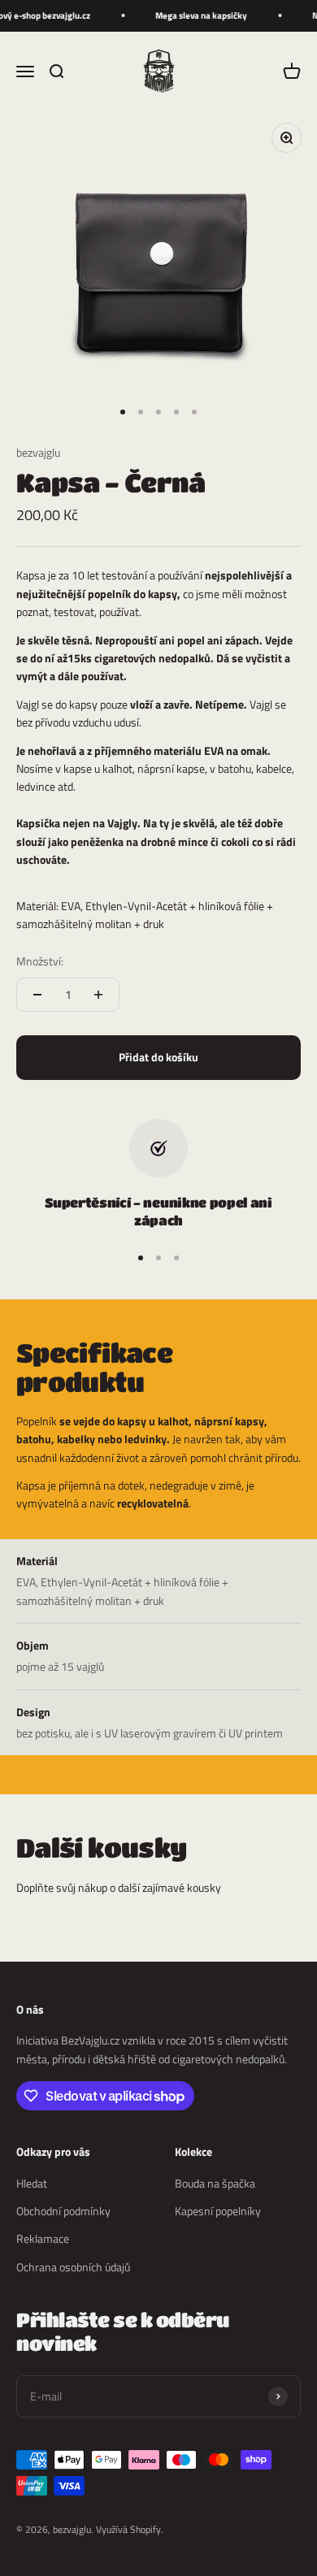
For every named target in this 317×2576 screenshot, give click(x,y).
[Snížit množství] (37, 995)
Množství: (40, 961)
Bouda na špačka (215, 2183)
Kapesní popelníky (218, 2211)
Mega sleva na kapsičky (197, 15)
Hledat (32, 2183)
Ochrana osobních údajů (73, 2267)
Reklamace (43, 2238)
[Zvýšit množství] (98, 995)
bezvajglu (38, 452)
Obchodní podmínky (63, 2211)
